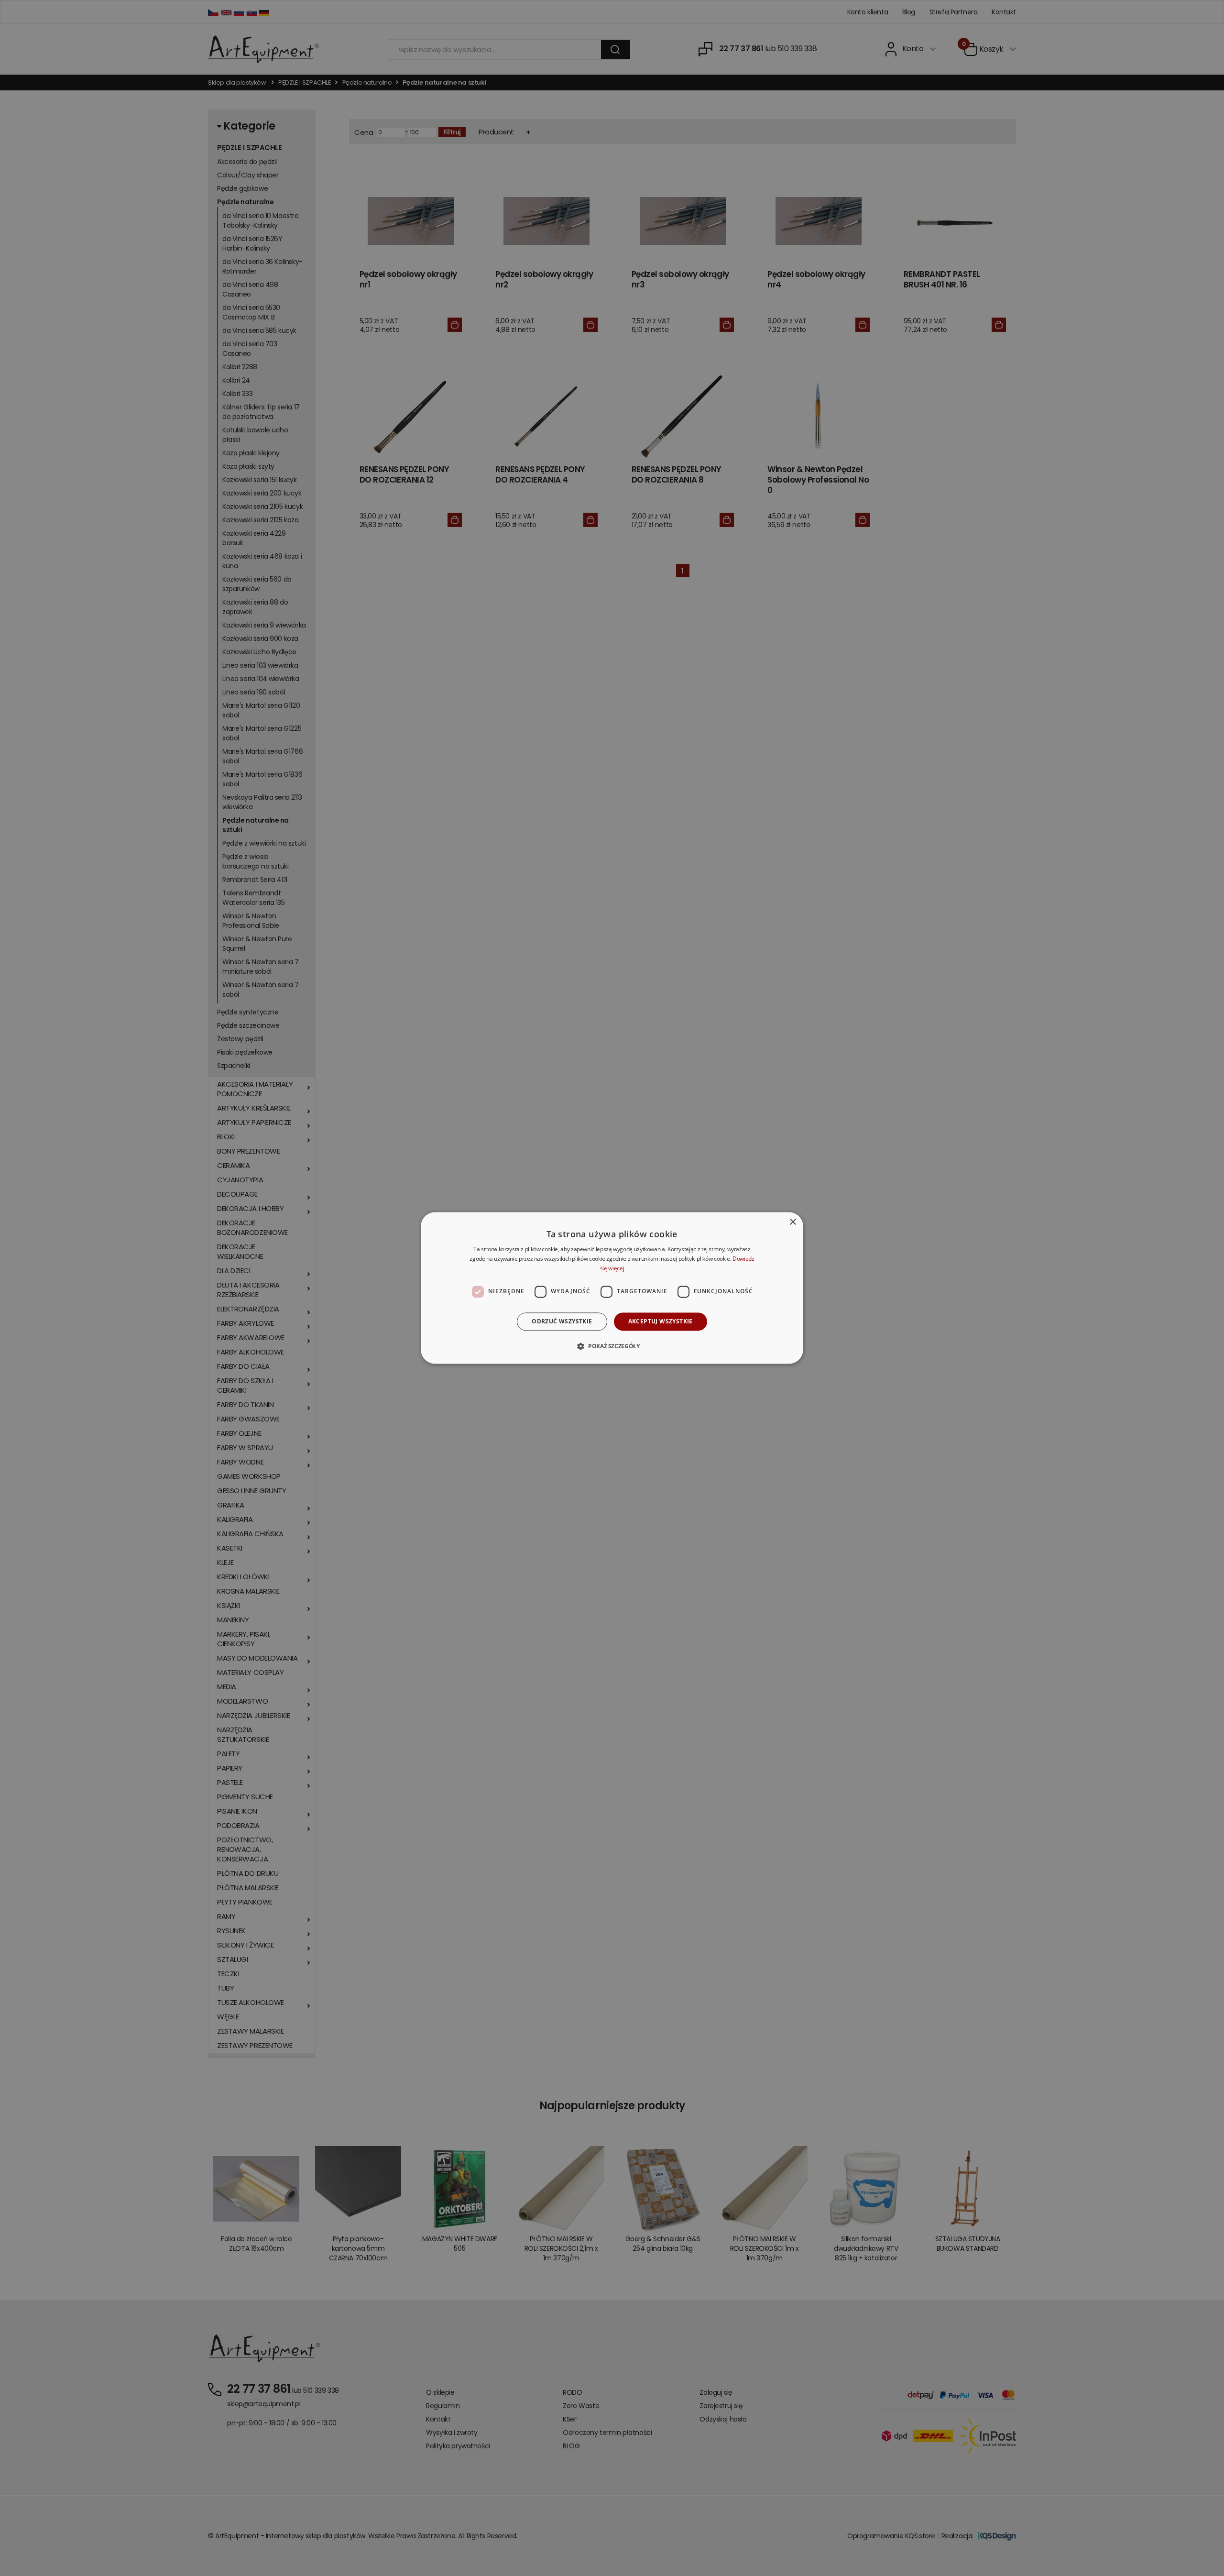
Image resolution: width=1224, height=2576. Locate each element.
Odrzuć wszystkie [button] (562, 1321)
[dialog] (612, 1288)
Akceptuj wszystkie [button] (661, 1321)
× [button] (792, 1222)
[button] (612, 1346)
